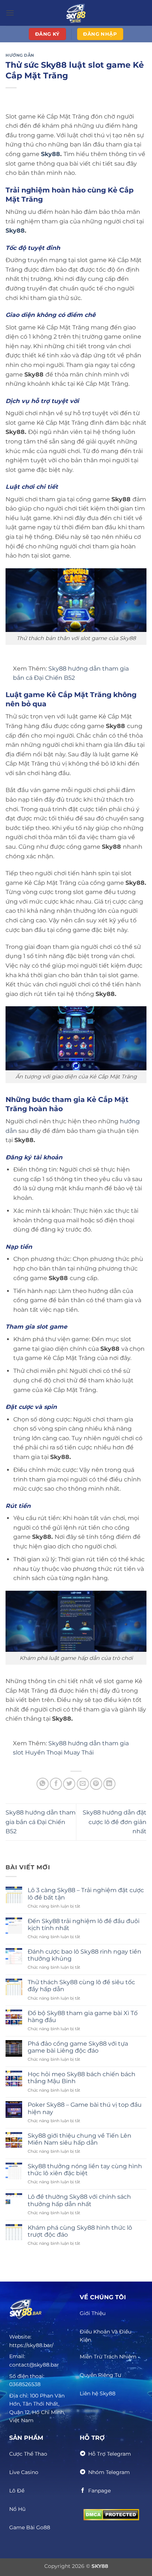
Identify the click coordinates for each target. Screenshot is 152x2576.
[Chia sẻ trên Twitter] (69, 1784)
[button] (10, 13)
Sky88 (51, 154)
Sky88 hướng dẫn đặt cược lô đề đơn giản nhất (115, 1822)
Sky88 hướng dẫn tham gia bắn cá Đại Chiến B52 (41, 1822)
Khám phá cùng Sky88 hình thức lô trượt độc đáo (80, 2231)
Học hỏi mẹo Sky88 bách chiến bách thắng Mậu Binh (82, 2078)
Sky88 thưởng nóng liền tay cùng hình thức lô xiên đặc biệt (85, 2170)
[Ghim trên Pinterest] (96, 1784)
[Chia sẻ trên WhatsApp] (43, 1784)
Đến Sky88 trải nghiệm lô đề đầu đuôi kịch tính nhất (84, 1925)
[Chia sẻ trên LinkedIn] (109, 1784)
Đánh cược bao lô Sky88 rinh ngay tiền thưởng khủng (84, 1955)
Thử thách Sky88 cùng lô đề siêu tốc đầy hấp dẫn (81, 1986)
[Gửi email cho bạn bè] (83, 1784)
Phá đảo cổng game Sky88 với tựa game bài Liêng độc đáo (78, 2047)
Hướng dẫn (20, 55)
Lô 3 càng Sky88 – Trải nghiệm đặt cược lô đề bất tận (86, 1894)
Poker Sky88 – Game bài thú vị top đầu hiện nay (85, 2108)
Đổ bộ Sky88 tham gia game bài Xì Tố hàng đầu (83, 2017)
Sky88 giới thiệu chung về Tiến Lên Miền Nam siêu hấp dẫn (80, 2139)
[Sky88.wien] (76, 13)
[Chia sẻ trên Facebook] (56, 1784)
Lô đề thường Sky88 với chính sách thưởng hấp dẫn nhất (79, 2200)
